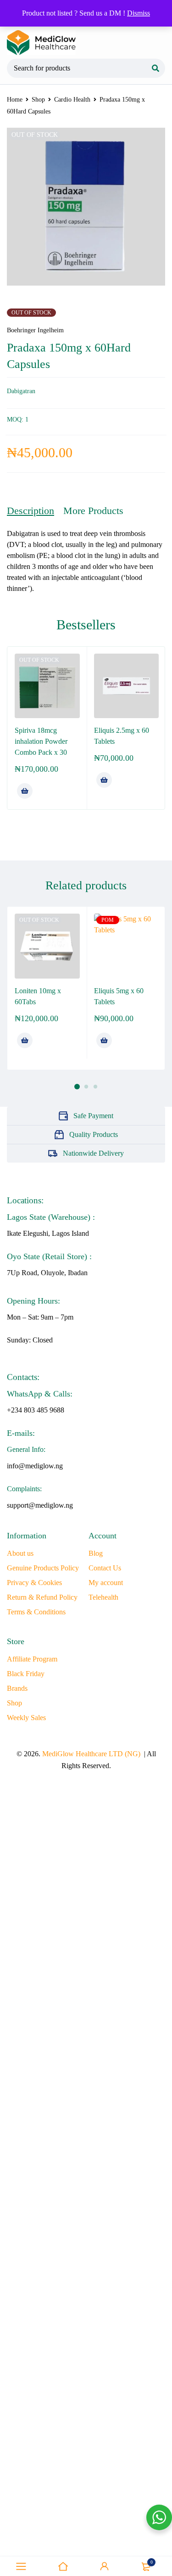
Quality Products (94, 1134)
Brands (17, 1688)
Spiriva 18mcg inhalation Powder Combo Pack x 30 (41, 741)
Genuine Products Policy (43, 1568)
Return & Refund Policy (42, 1597)
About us (20, 1553)
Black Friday (26, 1674)
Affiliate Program (32, 1659)
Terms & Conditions (36, 1612)
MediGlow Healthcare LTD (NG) (91, 1754)
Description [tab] (31, 511)
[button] (104, 780)
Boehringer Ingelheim (35, 330)
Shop (38, 100)
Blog (96, 1553)
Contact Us (105, 1568)
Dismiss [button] (139, 13)
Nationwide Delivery (93, 1153)
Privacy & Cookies (34, 1583)
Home (15, 100)
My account (106, 1583)
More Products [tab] (93, 511)
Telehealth (103, 1597)
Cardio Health (72, 100)
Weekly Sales (26, 1718)
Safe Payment (93, 1116)
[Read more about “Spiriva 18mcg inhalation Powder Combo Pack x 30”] (25, 791)
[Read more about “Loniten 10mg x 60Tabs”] (25, 1040)
